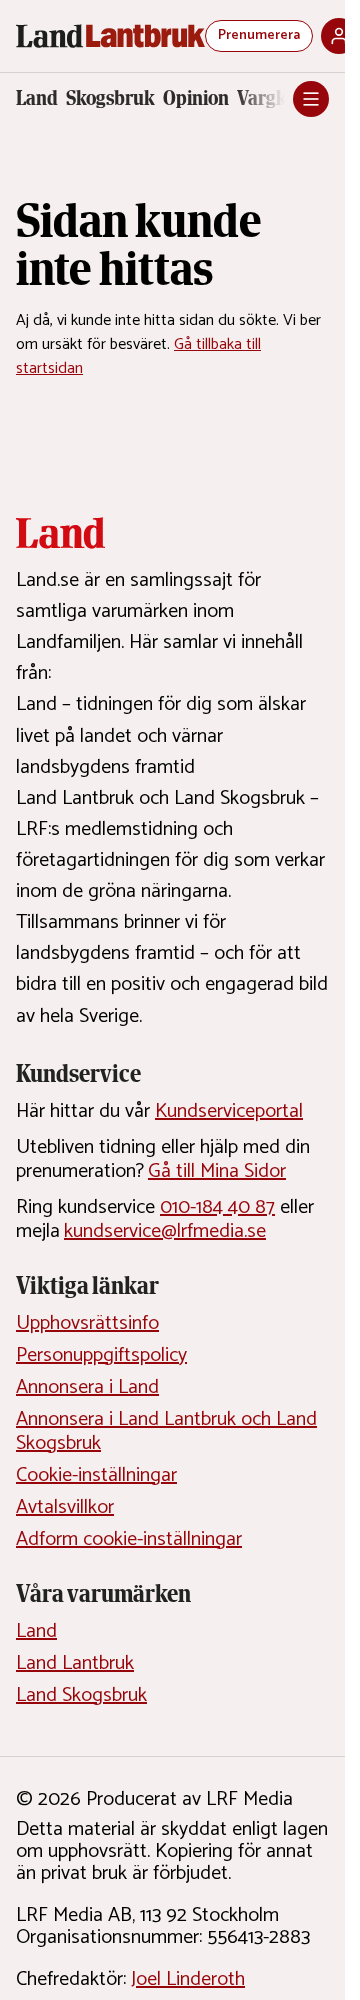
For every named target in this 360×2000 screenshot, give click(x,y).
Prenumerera (259, 35)
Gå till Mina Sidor (217, 1171)
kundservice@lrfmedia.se (165, 1231)
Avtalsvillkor (65, 1507)
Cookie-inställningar (96, 1475)
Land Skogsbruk (81, 1695)
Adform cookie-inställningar (129, 1539)
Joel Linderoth (188, 1979)
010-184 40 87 (217, 1207)
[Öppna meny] (311, 99)
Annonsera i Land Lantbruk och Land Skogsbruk (166, 1431)
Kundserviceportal (229, 1111)
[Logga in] (339, 36)
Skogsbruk (110, 98)
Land (37, 98)
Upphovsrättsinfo (87, 1323)
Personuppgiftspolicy (101, 1355)
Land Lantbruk (75, 1663)
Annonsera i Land (87, 1387)
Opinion (196, 98)
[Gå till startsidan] (110, 36)
